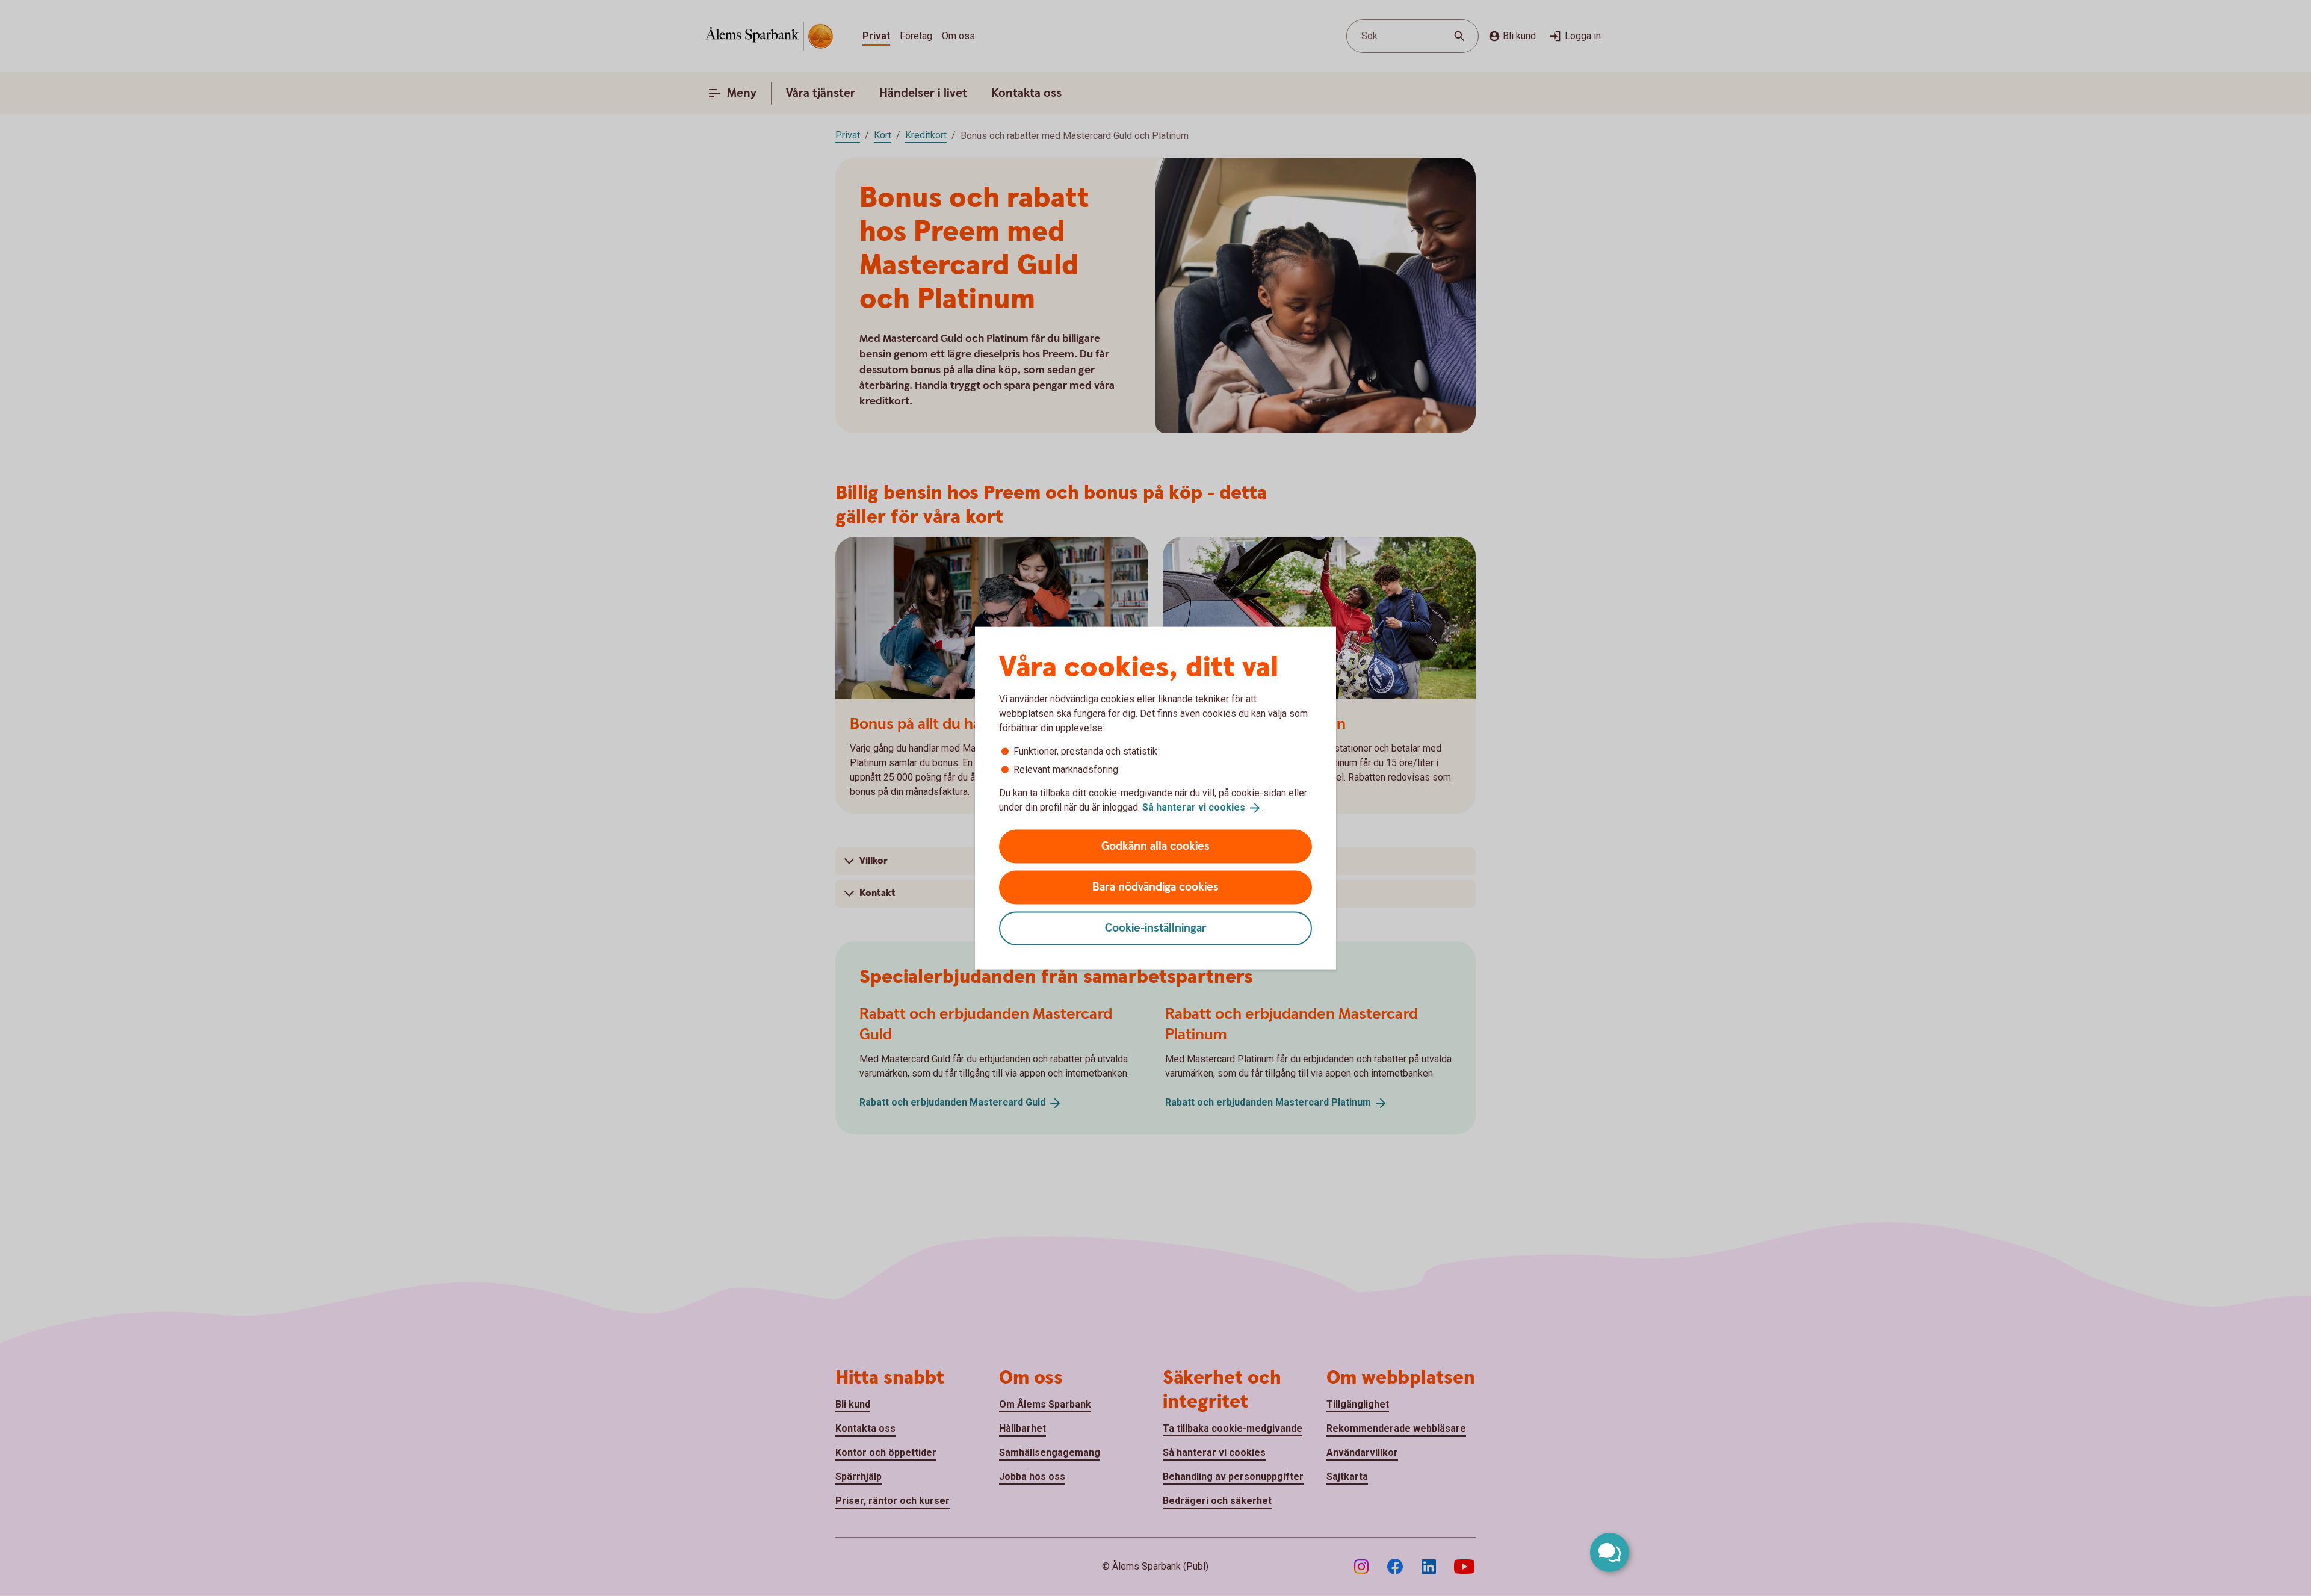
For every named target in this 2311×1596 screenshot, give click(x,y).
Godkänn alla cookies (1155, 846)
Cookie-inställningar (1156, 928)
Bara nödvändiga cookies (1155, 887)
